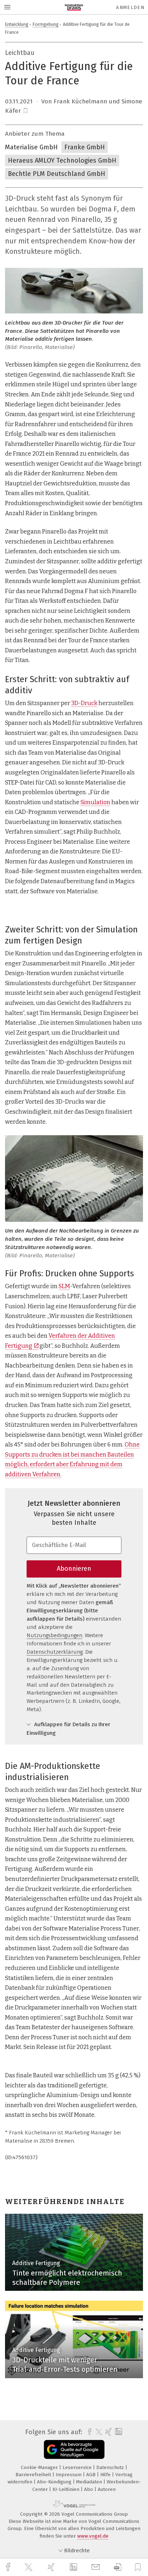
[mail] (97, 2567)
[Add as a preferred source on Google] (74, 2449)
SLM (64, 1286)
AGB (92, 2475)
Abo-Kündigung (55, 2482)
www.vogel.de (93, 2536)
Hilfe (106, 2475)
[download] (118, 2567)
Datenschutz (111, 2467)
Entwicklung (17, 24)
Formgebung (46, 24)
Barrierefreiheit (34, 2475)
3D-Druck (84, 703)
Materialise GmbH (31, 147)
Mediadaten (90, 2482)
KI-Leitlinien (67, 2489)
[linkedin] (74, 2567)
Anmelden (130, 7)
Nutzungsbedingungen (54, 1635)
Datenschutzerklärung (55, 1652)
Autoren (107, 2489)
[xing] (52, 2567)
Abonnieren (74, 1569)
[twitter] (29, 2567)
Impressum (69, 2475)
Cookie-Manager (40, 2467)
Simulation (95, 802)
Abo (89, 2489)
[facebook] (9, 2567)
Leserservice (78, 2467)
